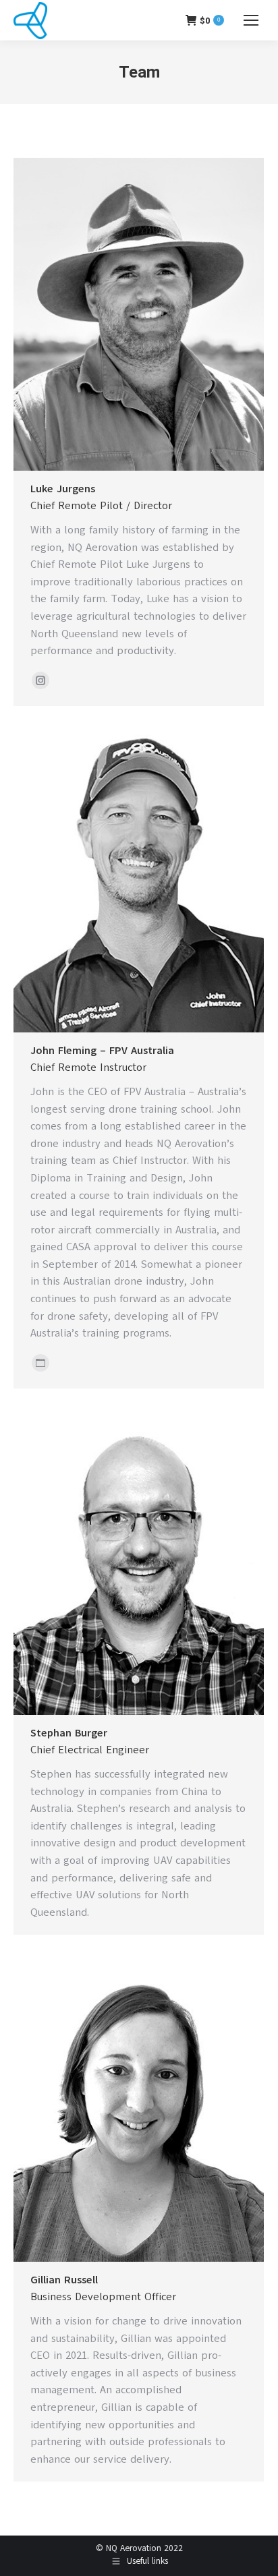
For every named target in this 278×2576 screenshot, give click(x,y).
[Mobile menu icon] (251, 20)
